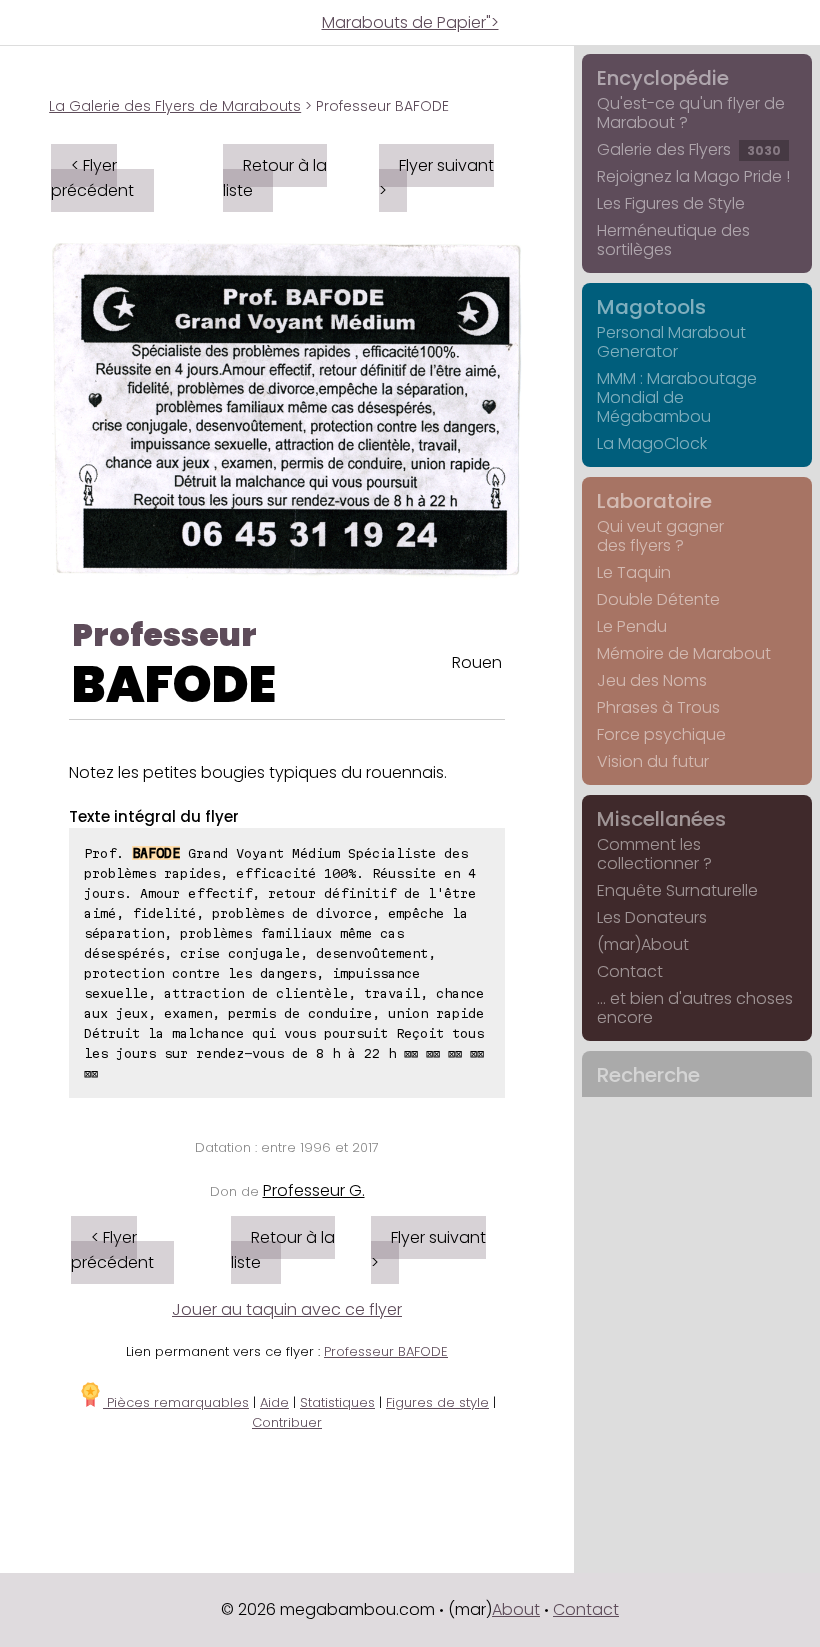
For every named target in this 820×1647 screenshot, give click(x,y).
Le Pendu (632, 626)
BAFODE (174, 684)
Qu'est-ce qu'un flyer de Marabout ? (691, 113)
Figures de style (437, 1402)
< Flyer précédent (92, 178)
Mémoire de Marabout (684, 653)
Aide (274, 1402)
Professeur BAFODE (386, 1351)
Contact (630, 971)
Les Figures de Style (671, 203)
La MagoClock (652, 443)
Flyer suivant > (436, 178)
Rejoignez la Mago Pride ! (693, 176)
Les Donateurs (652, 917)
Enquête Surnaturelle (677, 890)
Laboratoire (654, 501)
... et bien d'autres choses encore (695, 1008)
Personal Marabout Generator (671, 342)
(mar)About (643, 944)
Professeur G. (314, 1190)
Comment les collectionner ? (654, 854)
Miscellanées (661, 819)
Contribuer (287, 1422)
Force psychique (661, 734)
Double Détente (658, 599)
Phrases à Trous (658, 707)
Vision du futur (653, 761)
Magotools (651, 307)
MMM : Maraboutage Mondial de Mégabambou (677, 397)
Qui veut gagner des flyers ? (660, 536)
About (516, 1609)
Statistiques (337, 1402)
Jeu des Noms (652, 680)
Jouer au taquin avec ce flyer (287, 1309)
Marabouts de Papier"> (410, 22)
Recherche (648, 1075)
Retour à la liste (275, 178)
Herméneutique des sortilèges (673, 240)
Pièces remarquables (176, 1402)
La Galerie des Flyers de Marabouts (175, 106)
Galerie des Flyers (689, 149)
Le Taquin (634, 572)
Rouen (477, 662)
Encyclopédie (663, 78)
